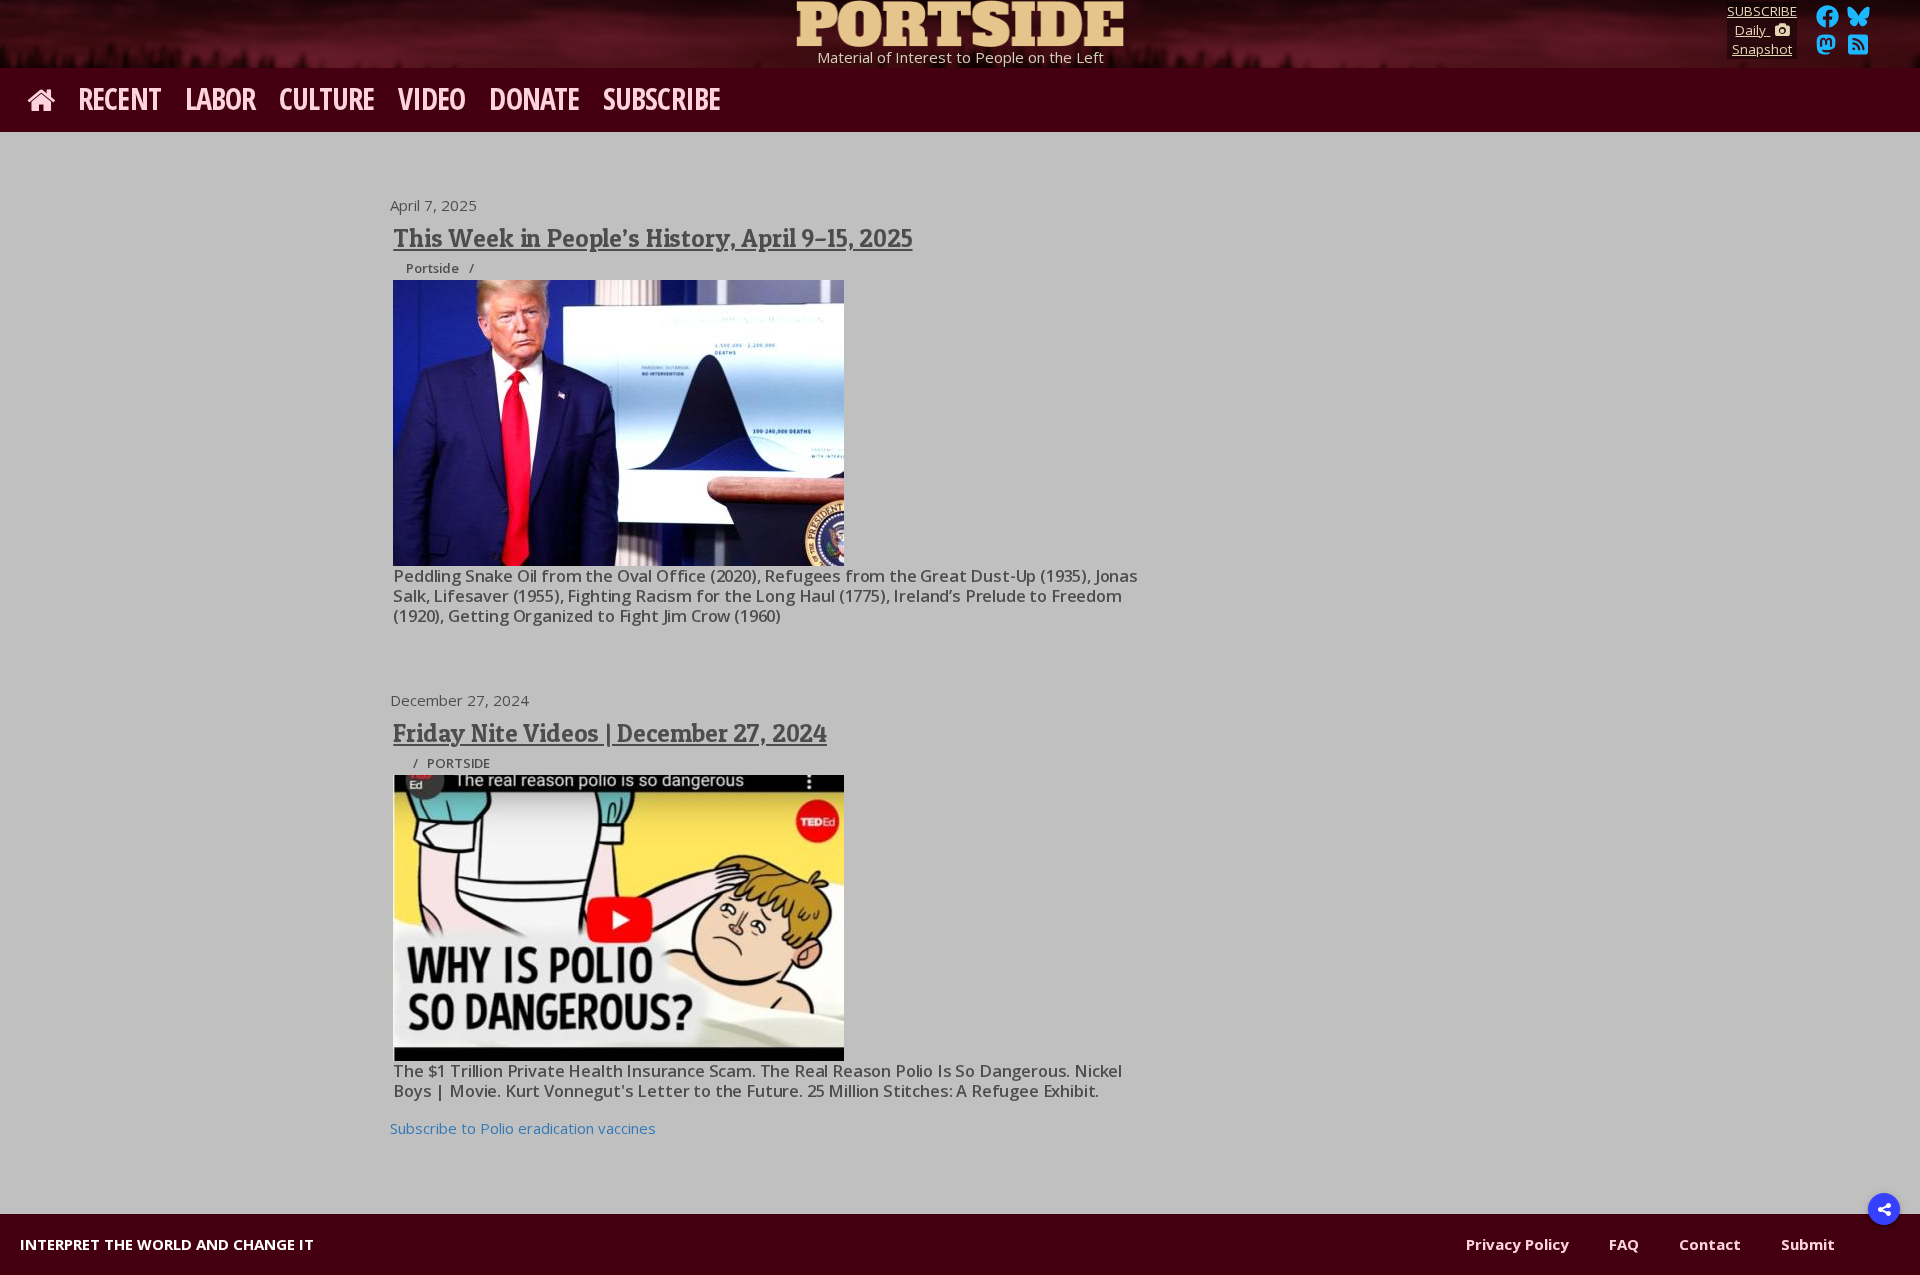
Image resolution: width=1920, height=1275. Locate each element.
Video (432, 98)
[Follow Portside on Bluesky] (1860, 22)
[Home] (960, 20)
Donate (534, 98)
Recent (119, 98)
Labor (220, 98)
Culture (326, 98)
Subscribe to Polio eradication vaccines (523, 1128)
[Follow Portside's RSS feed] (1858, 50)
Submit (1808, 1244)
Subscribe (661, 98)
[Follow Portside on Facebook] (1827, 22)
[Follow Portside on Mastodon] (1826, 50)
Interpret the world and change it (167, 1244)
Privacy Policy (1517, 1244)
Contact (1710, 1244)
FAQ (1624, 1244)
